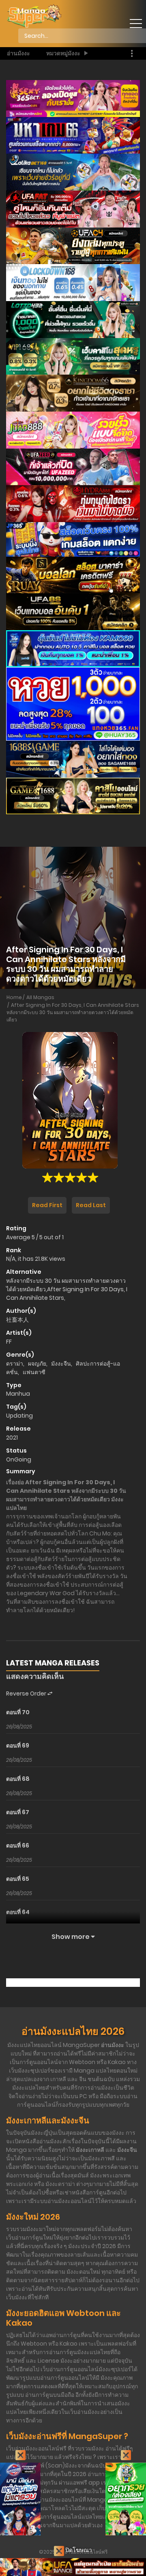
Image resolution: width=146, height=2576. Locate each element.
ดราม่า (15, 1364)
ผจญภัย (37, 1364)
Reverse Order (27, 1693)
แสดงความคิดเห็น (35, 1676)
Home (14, 997)
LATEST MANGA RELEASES (53, 1663)
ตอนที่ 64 (18, 1912)
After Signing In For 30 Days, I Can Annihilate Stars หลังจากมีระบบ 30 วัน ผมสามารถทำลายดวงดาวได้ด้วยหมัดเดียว (73, 1012)
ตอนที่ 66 (18, 1845)
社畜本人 (17, 1320)
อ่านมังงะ (18, 53)
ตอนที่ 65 (18, 1879)
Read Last (91, 1205)
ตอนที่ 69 (18, 1746)
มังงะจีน (61, 1364)
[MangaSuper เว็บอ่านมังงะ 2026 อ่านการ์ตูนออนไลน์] (34, 16)
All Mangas (40, 997)
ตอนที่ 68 (18, 1779)
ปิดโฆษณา (78, 2550)
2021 (12, 1438)
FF (9, 1342)
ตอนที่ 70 (18, 1712)
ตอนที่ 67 (18, 1812)
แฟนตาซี (34, 1372)
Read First (47, 1205)
